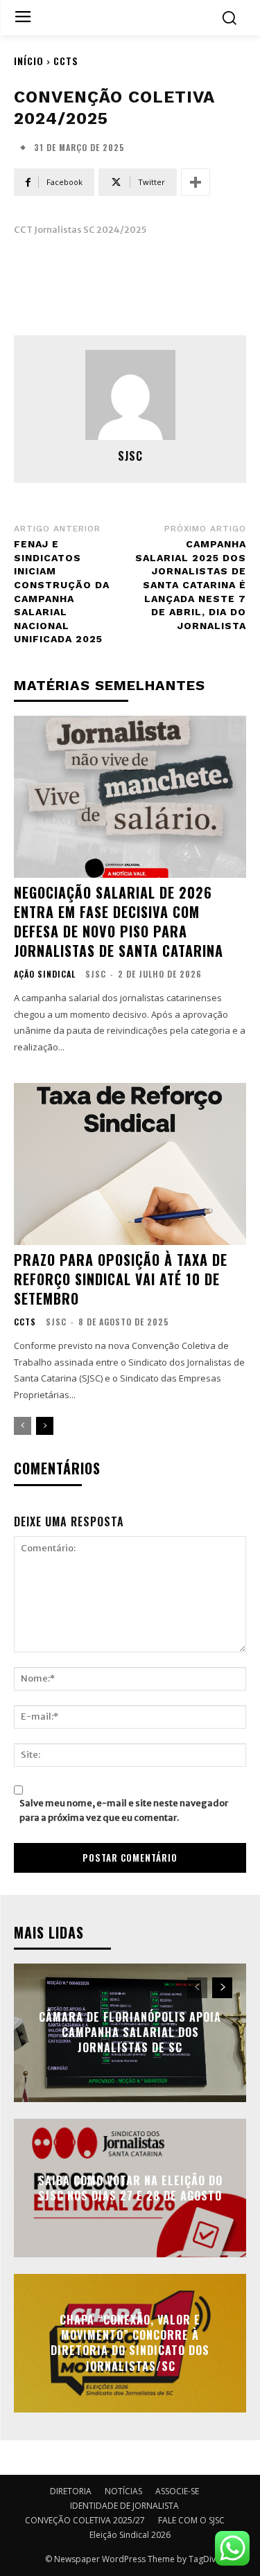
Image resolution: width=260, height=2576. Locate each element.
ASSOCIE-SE (177, 2491)
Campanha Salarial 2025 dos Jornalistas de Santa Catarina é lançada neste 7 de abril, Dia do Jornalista (191, 585)
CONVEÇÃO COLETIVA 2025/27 (85, 2520)
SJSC (130, 456)
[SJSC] (130, 395)
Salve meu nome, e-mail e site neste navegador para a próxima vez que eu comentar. (124, 1810)
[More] (196, 182)
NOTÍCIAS (123, 2491)
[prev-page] (23, 1426)
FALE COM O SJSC (191, 2520)
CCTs (66, 61)
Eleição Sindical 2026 (130, 2535)
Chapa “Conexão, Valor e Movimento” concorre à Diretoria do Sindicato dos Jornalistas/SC (130, 2343)
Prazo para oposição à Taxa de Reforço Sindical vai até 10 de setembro (121, 1279)
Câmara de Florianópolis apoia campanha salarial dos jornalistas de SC (130, 2032)
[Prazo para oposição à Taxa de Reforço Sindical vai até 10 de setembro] (130, 1164)
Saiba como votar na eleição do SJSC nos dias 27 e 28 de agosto (130, 2187)
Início (29, 61)
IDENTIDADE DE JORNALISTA (124, 2506)
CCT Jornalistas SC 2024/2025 (80, 230)
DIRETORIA (71, 2491)
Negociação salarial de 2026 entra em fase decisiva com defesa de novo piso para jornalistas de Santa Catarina (119, 921)
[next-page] (45, 1426)
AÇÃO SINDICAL (45, 974)
